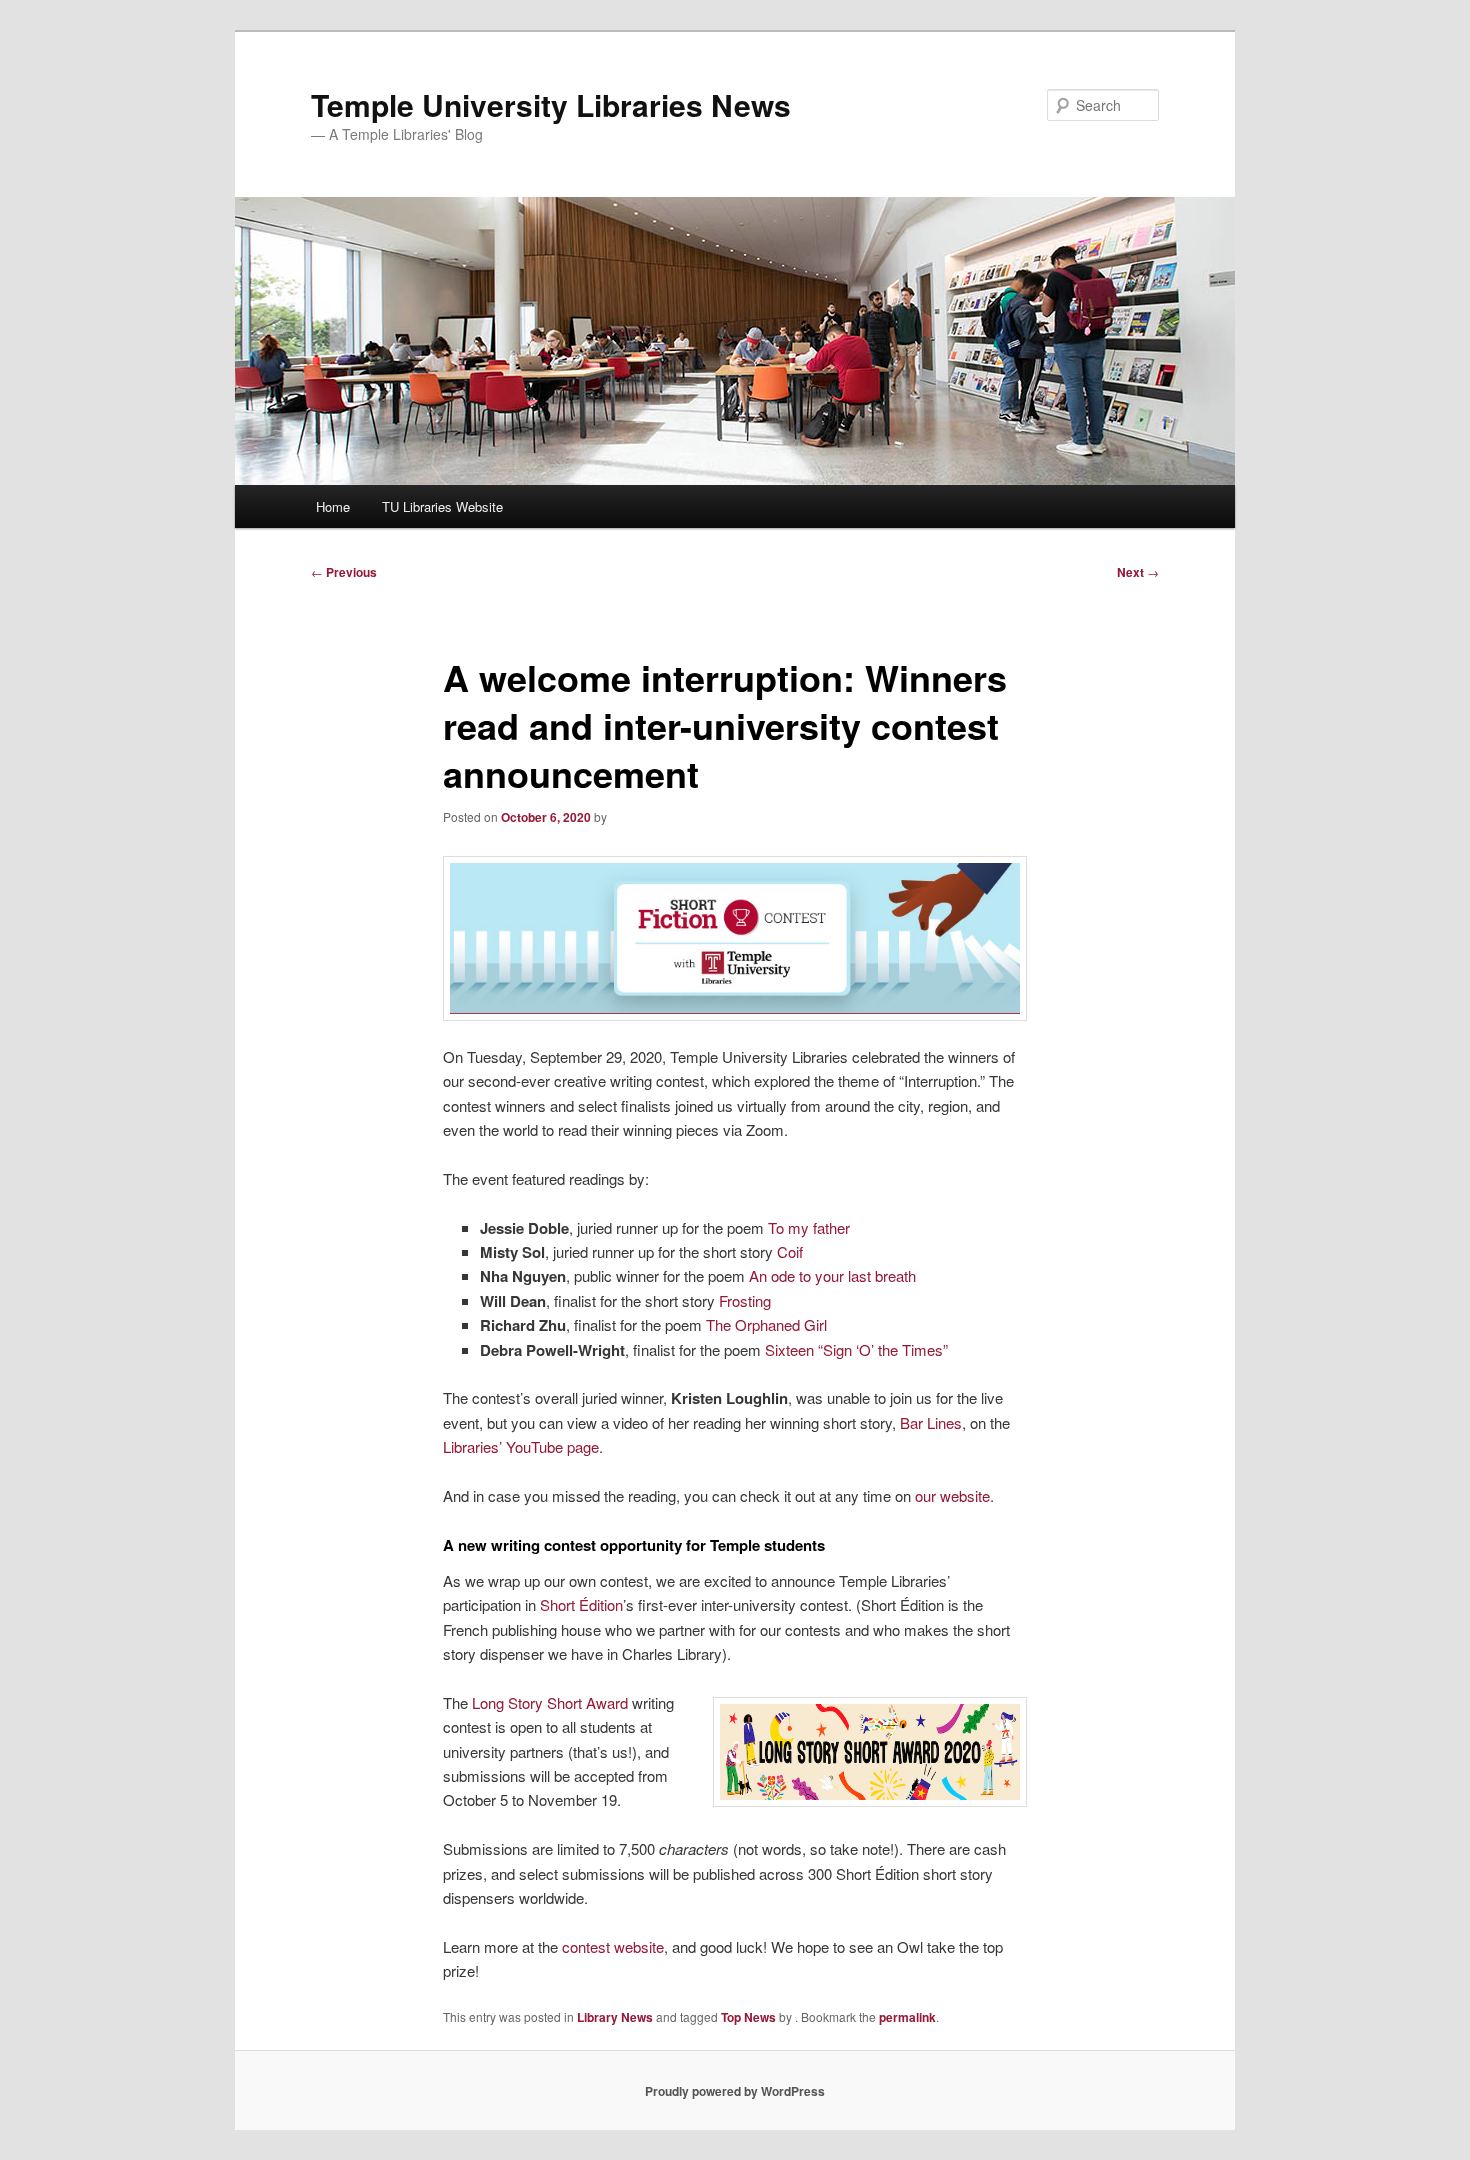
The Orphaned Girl (764, 1324)
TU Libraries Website (442, 506)
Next (1138, 572)
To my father (807, 1227)
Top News (748, 2017)
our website (950, 1495)
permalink (907, 2017)
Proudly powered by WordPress (735, 2091)
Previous (344, 572)
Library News (615, 2017)
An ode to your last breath (830, 1275)
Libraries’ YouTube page (521, 1446)
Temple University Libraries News (551, 104)
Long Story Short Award (548, 1702)
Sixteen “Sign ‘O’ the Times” (854, 1349)
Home (333, 506)
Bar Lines (929, 1422)
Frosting (743, 1300)
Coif (788, 1251)
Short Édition (581, 1604)
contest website (613, 1946)
